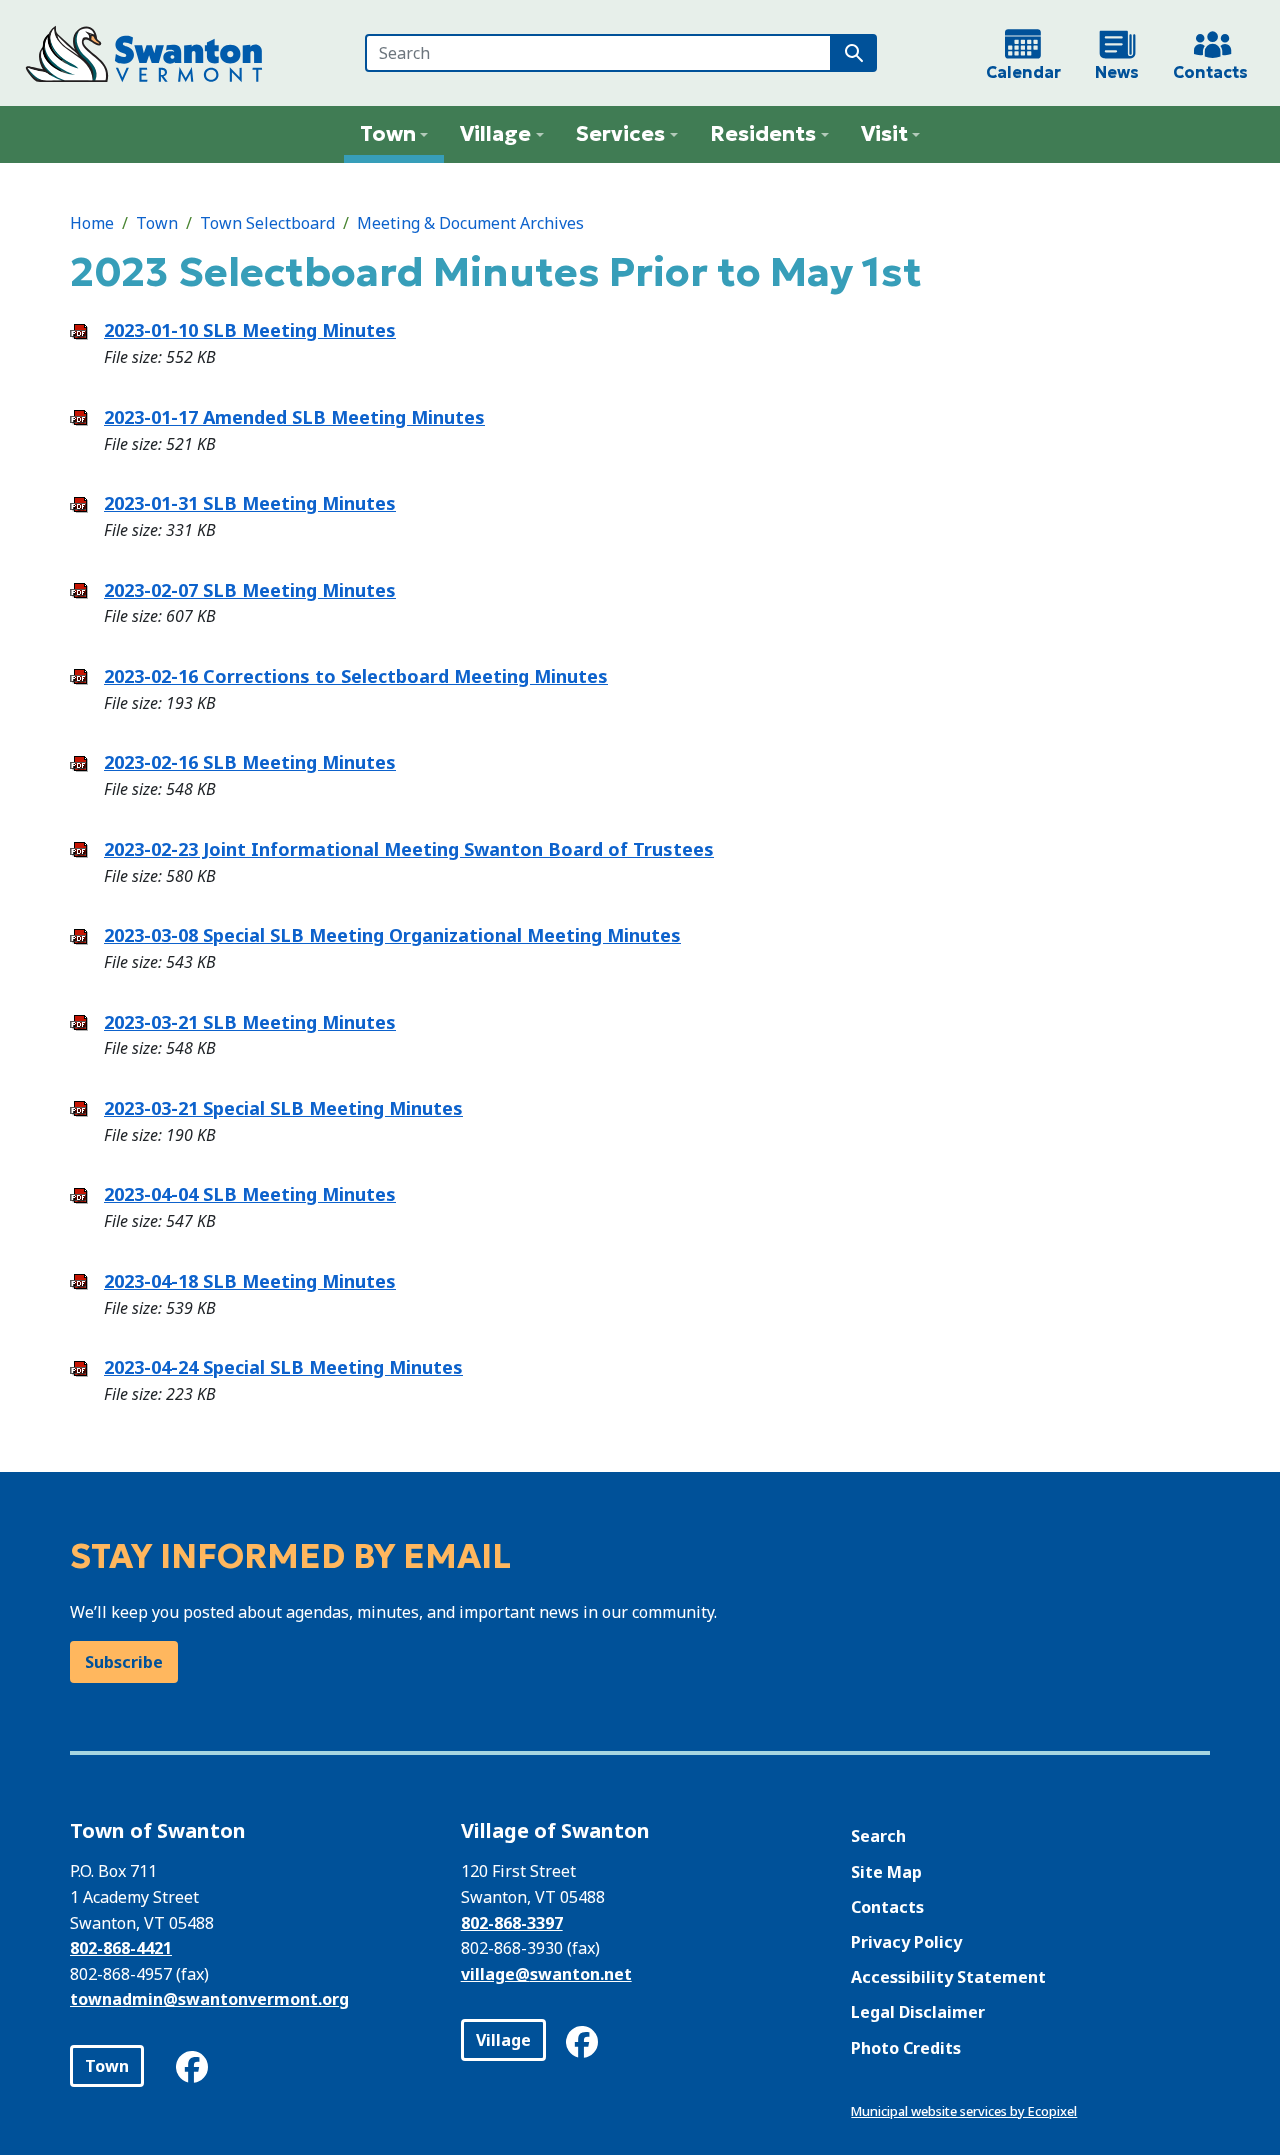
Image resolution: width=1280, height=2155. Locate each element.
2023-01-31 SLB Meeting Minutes (250, 503)
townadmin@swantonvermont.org (209, 1999)
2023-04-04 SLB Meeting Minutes (250, 1194)
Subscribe (124, 1662)
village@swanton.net (546, 1974)
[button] (394, 134)
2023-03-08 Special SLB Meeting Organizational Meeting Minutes (392, 935)
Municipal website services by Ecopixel (964, 2111)
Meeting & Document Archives (470, 223)
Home (92, 223)
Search (878, 1836)
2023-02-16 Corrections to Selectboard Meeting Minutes (356, 676)
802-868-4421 (121, 1948)
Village (503, 2040)
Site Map (886, 1872)
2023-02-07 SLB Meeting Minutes (250, 590)
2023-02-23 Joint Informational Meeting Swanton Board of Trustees (409, 849)
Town (157, 223)
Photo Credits (906, 2048)
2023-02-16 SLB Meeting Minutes (250, 762)
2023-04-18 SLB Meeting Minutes (250, 1281)
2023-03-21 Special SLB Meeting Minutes (283, 1108)
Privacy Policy (906, 1942)
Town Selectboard (267, 223)
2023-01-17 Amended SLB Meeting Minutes (294, 417)
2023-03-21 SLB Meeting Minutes (250, 1022)
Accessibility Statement (948, 1977)
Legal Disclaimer (918, 2012)
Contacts (887, 1907)
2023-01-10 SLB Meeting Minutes (250, 330)
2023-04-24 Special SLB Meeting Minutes (283, 1367)
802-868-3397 (512, 1923)
